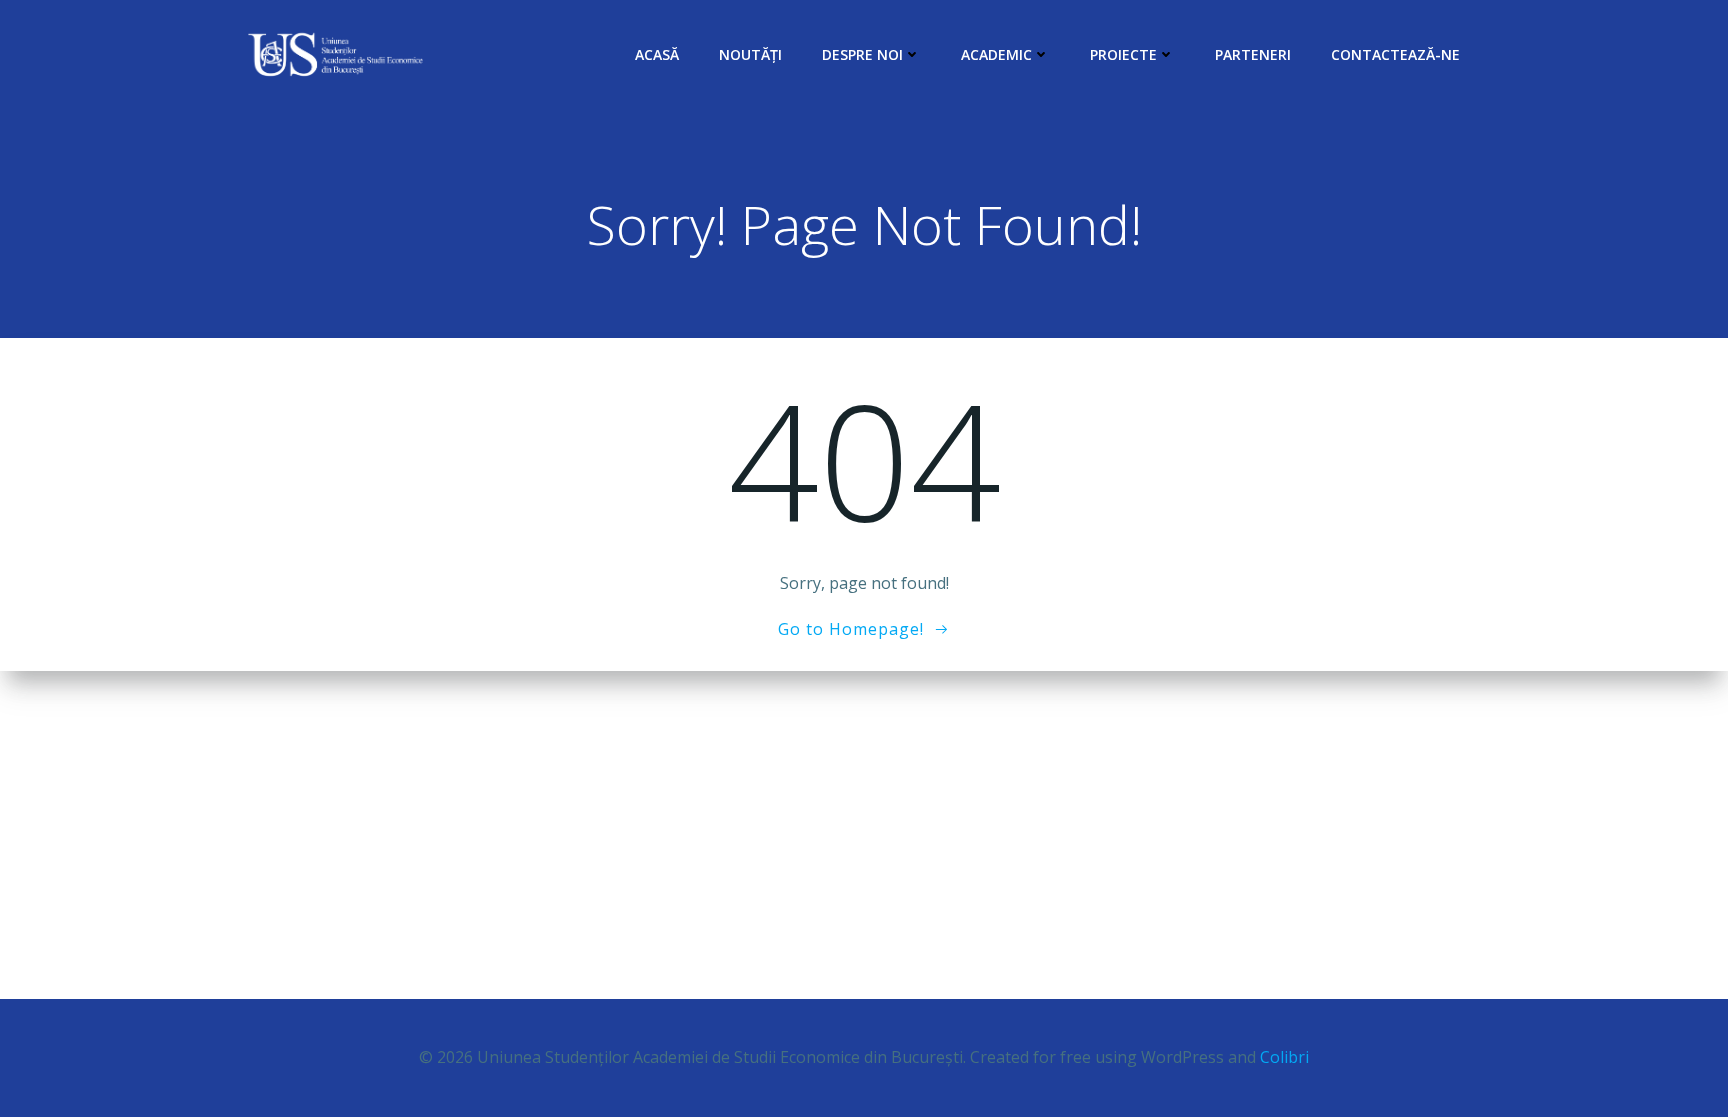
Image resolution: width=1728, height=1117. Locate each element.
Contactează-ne (1395, 54)
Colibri (1284, 1057)
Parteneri (1253, 54)
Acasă (657, 54)
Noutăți (750, 54)
